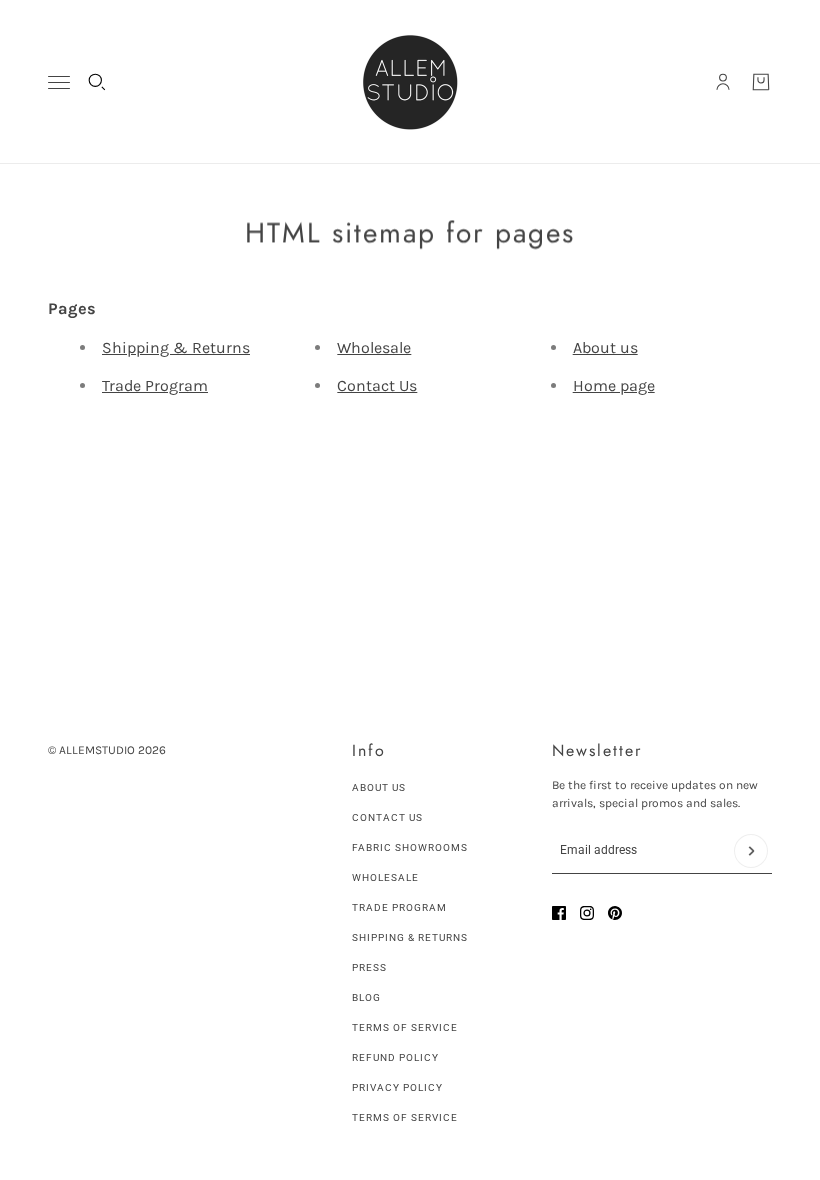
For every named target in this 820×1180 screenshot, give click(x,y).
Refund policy (395, 1057)
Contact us (387, 817)
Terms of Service (405, 1027)
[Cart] (761, 82)
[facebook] (559, 913)
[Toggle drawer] (59, 82)
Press (369, 967)
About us (605, 347)
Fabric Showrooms (410, 847)
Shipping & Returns (176, 347)
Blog (366, 997)
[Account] (723, 82)
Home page (614, 385)
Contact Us (377, 385)
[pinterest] (615, 913)
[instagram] (587, 913)
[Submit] (751, 851)
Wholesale (374, 347)
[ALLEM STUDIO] (410, 82)
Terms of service (405, 1117)
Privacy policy (397, 1087)
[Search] (97, 82)
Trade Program (155, 385)
